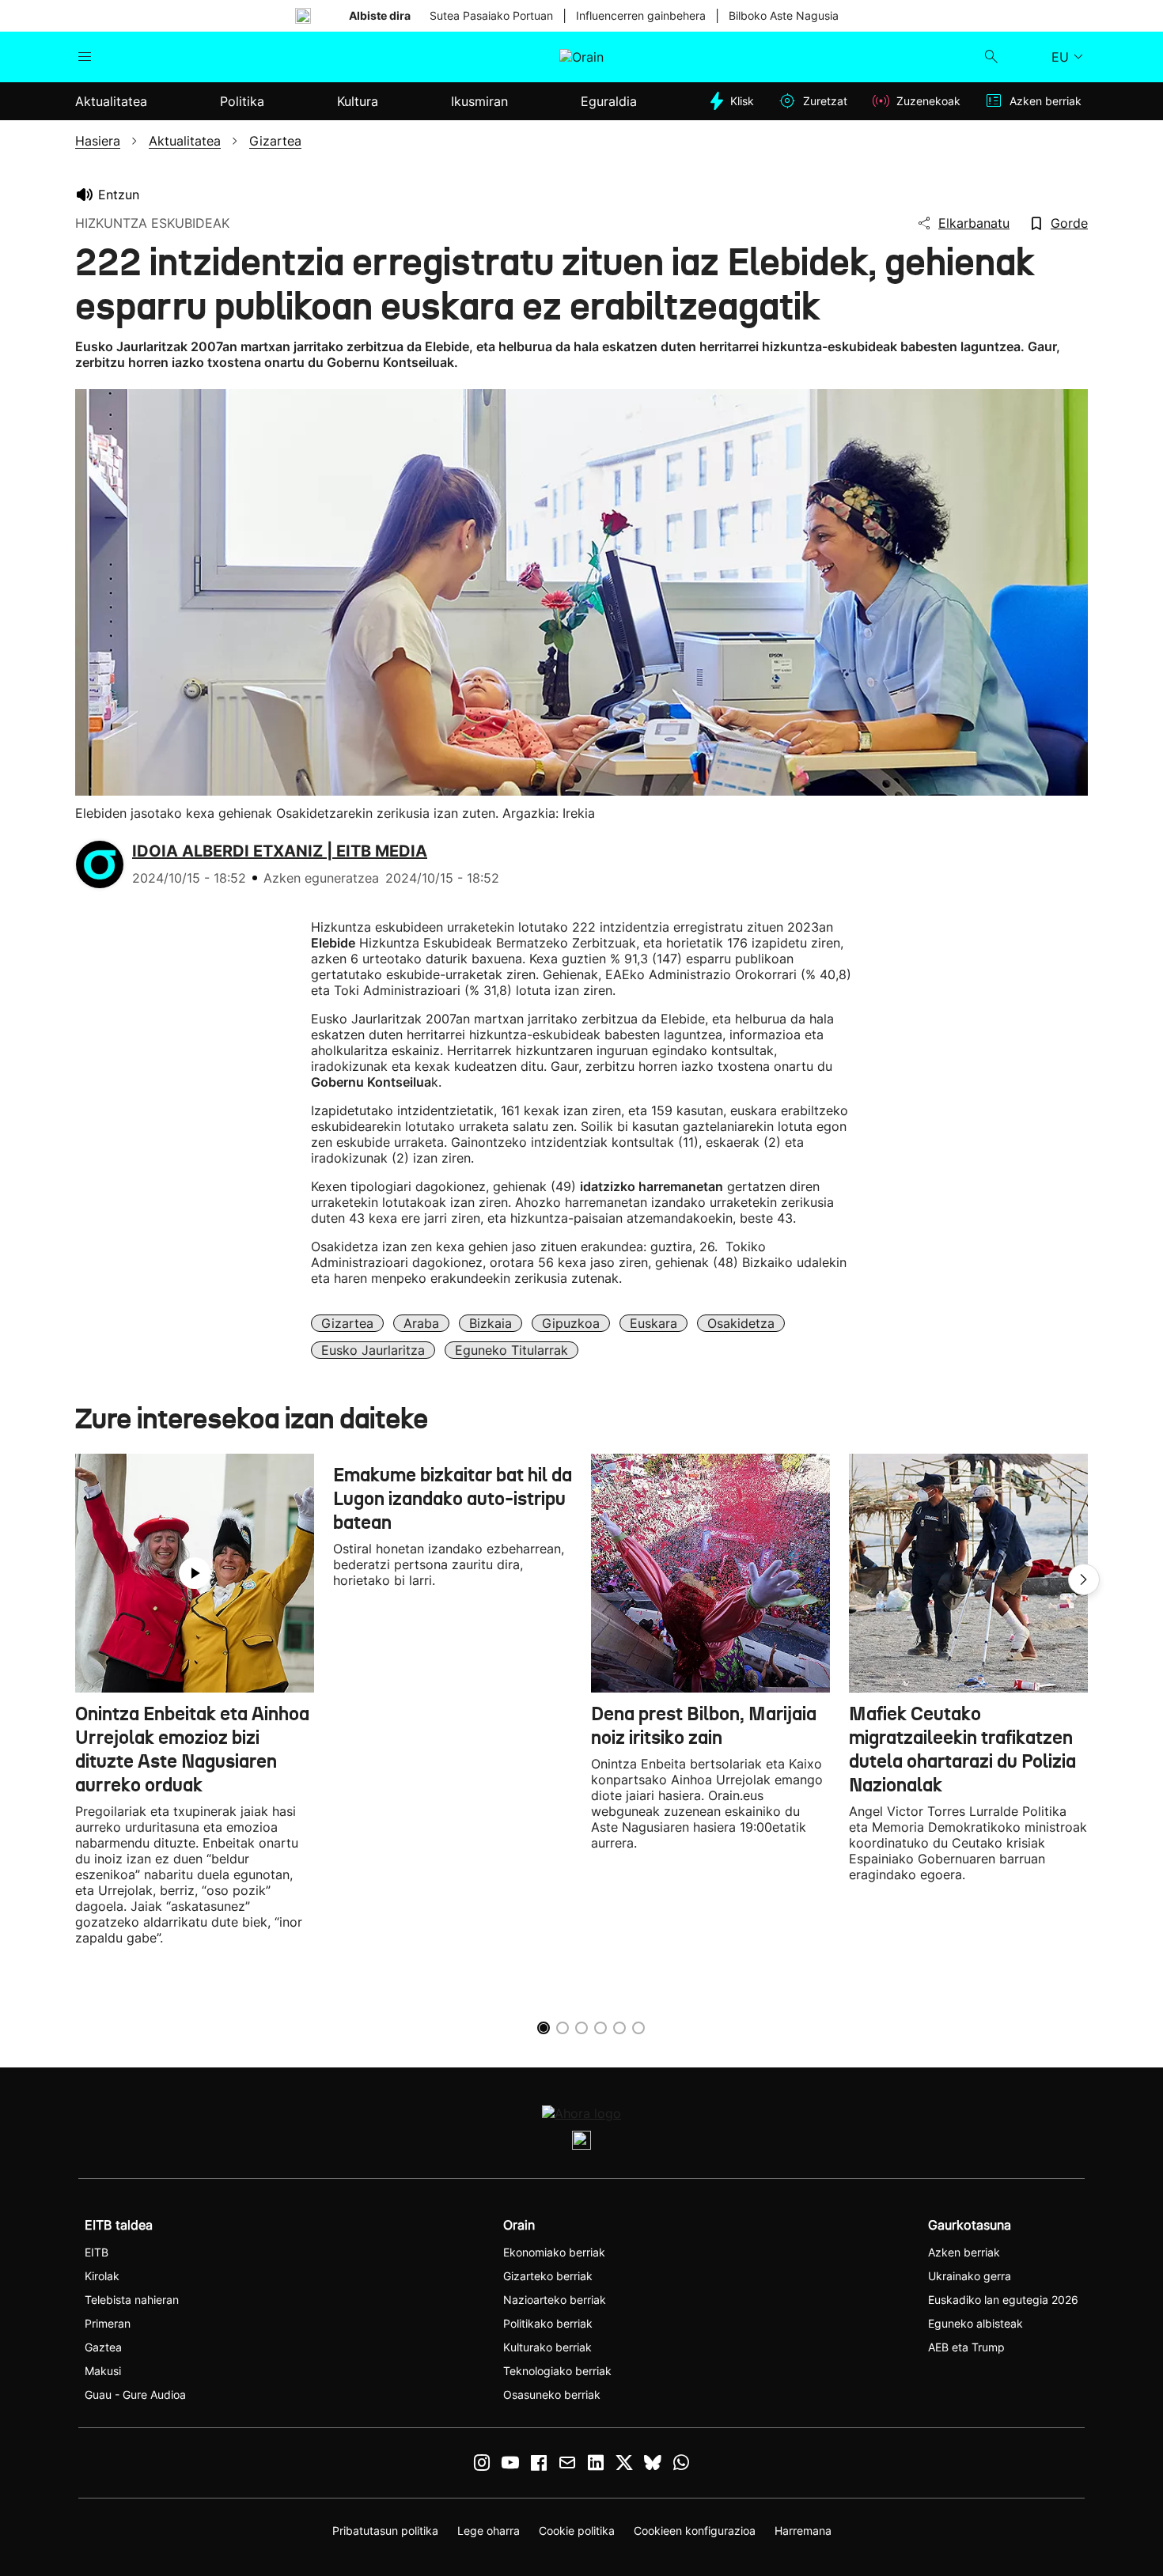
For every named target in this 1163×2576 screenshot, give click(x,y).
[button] (1084, 1579)
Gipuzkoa (571, 1323)
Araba (421, 1323)
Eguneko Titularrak (511, 1350)
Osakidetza (741, 1323)
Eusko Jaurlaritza (373, 1350)
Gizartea (347, 1323)
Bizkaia (491, 1323)
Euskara (653, 1323)
